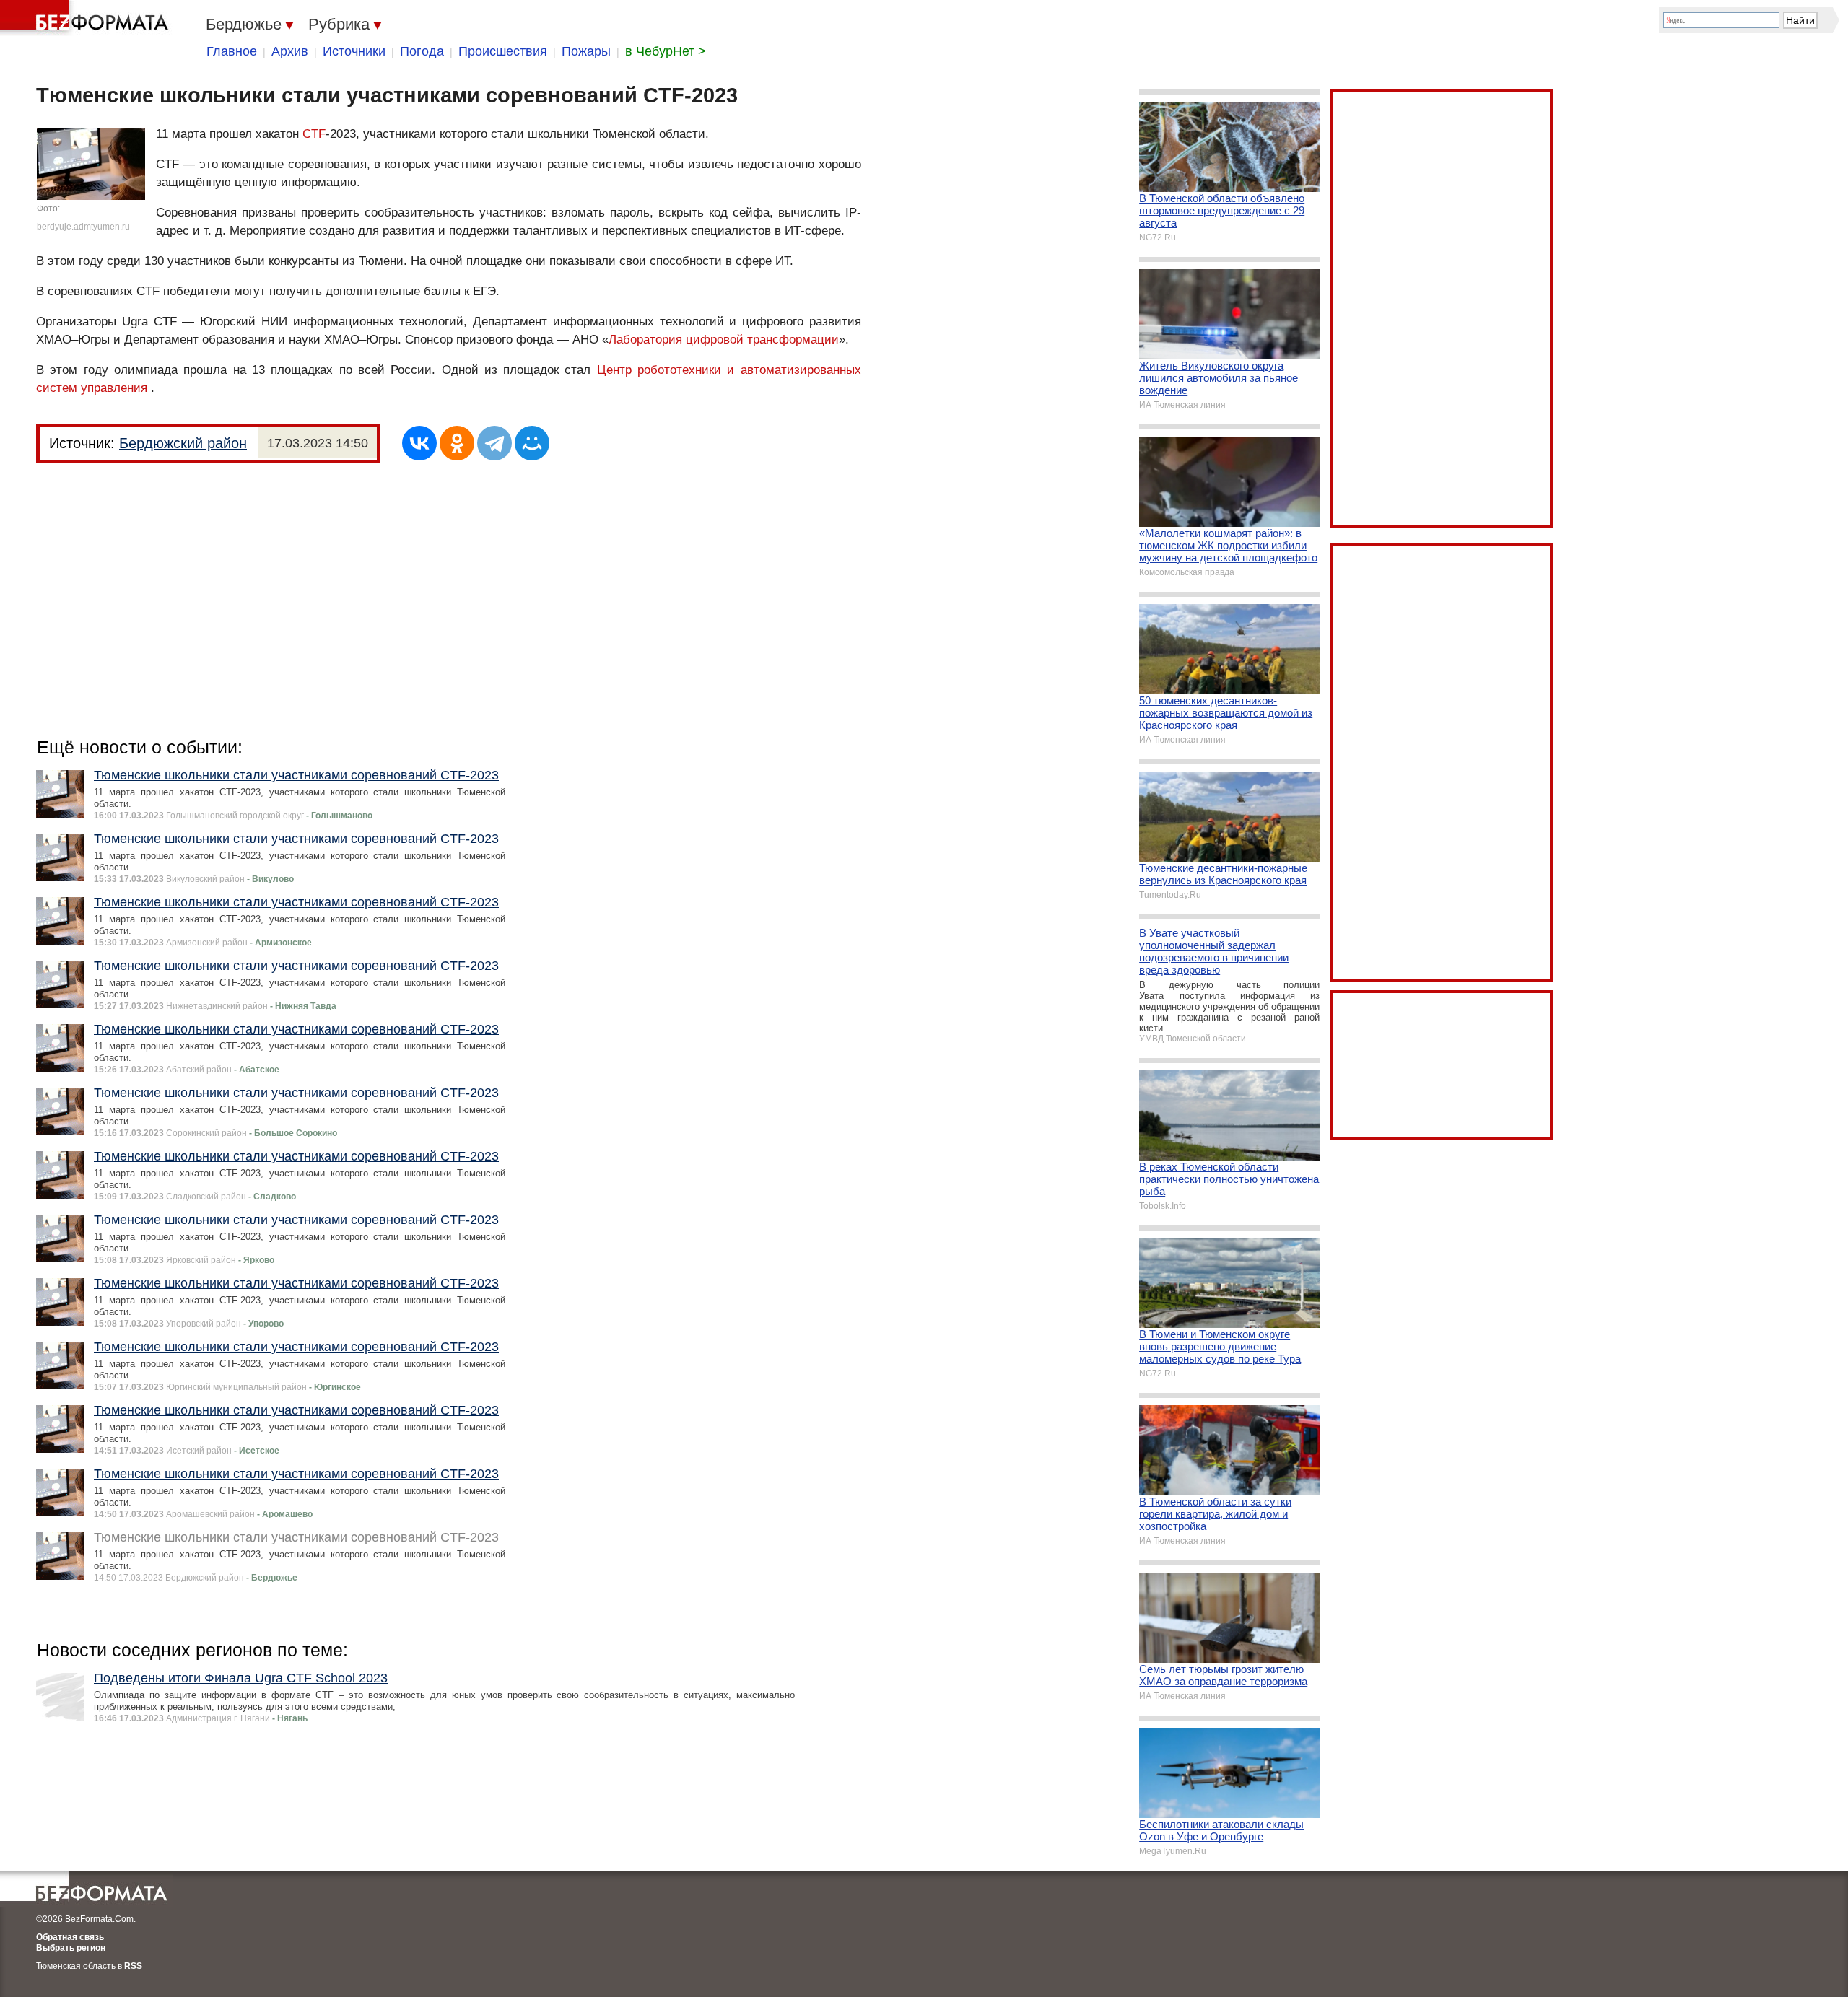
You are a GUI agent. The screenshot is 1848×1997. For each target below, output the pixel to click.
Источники (354, 51)
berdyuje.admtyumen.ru (83, 227)
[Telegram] (494, 443)
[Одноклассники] (457, 443)
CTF (314, 134)
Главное (232, 51)
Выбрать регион (71, 1948)
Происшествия (503, 51)
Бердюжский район (183, 443)
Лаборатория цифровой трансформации (724, 340)
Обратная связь (70, 1937)
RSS (133, 1966)
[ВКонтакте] (419, 443)
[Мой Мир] (532, 443)
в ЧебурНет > (666, 51)
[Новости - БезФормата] (87, 18)
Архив (290, 51)
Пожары (586, 51)
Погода (422, 51)
